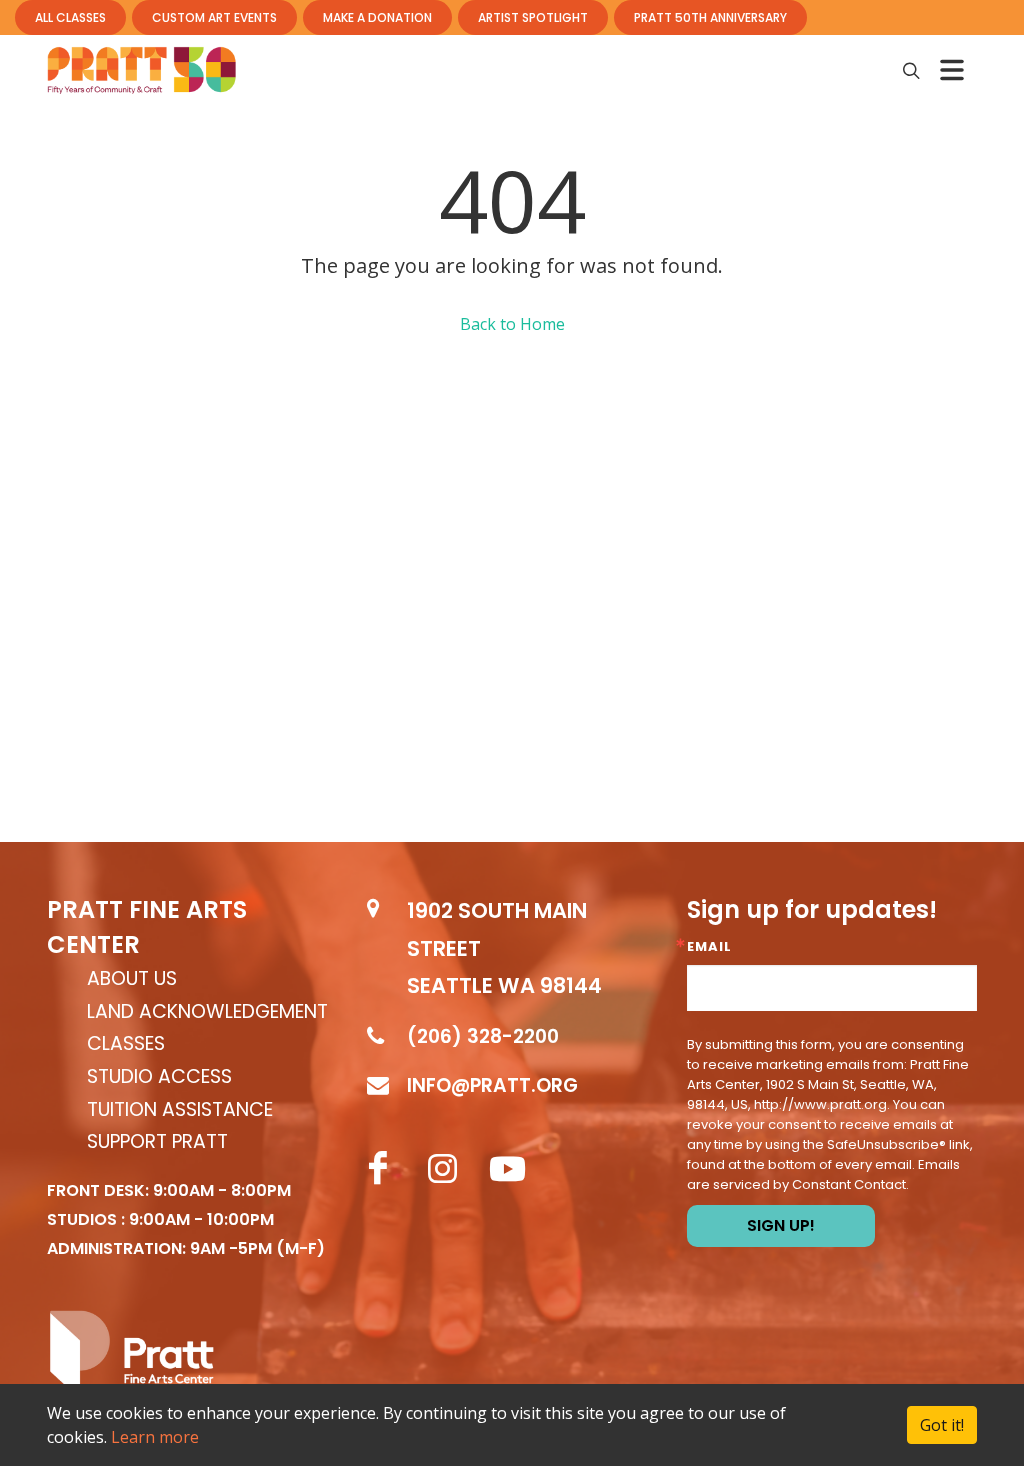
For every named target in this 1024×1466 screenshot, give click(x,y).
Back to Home (512, 324)
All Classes (70, 17)
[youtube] (508, 1169)
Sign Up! (781, 1225)
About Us (132, 979)
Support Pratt (157, 1142)
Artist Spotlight (533, 17)
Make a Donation (377, 17)
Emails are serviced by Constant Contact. (823, 1174)
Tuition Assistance (180, 1110)
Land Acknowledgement (207, 1012)
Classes (126, 1044)
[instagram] (443, 1169)
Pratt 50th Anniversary (710, 17)
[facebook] (378, 1169)
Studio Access (159, 1077)
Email (709, 946)
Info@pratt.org (492, 1085)
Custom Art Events (214, 17)
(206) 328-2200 (483, 1036)
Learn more (155, 1437)
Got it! (942, 1425)
